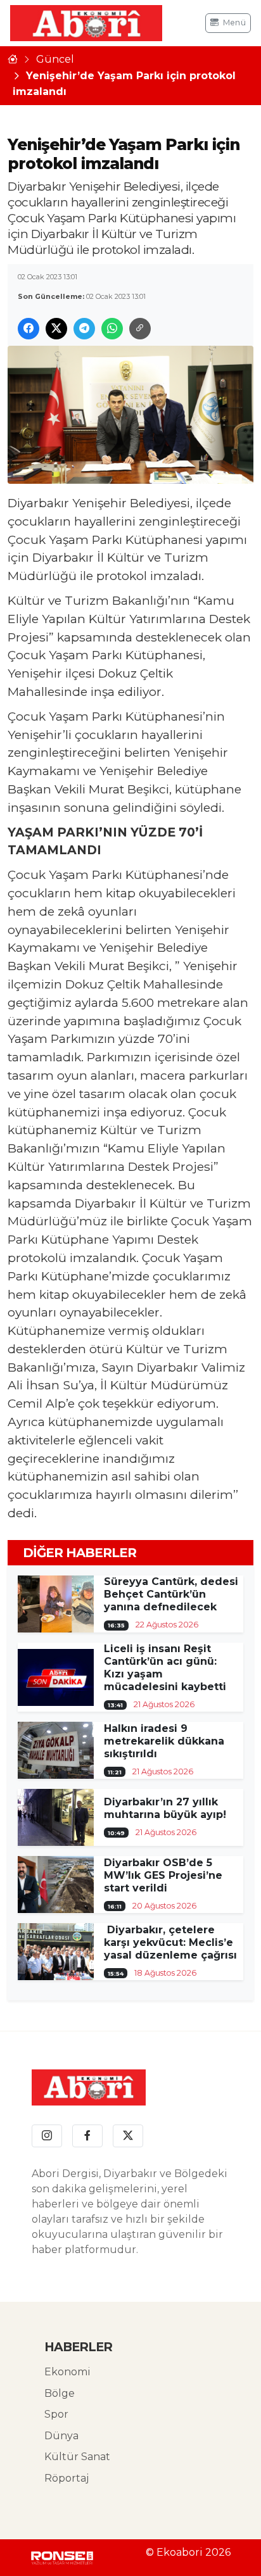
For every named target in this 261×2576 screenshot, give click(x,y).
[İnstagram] (47, 2136)
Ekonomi (67, 2372)
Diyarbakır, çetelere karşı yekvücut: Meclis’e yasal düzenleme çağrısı (170, 1942)
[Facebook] (87, 2136)
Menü (234, 22)
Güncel (55, 59)
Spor (56, 2414)
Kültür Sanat (77, 2457)
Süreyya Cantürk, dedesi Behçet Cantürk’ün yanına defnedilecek (171, 1594)
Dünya (61, 2436)
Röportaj (67, 2478)
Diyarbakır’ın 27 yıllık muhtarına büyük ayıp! (165, 1808)
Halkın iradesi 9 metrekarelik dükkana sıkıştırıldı (164, 1741)
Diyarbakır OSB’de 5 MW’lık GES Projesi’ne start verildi (163, 1875)
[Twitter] (128, 2136)
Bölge (60, 2393)
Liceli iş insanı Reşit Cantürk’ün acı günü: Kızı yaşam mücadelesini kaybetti (165, 1668)
